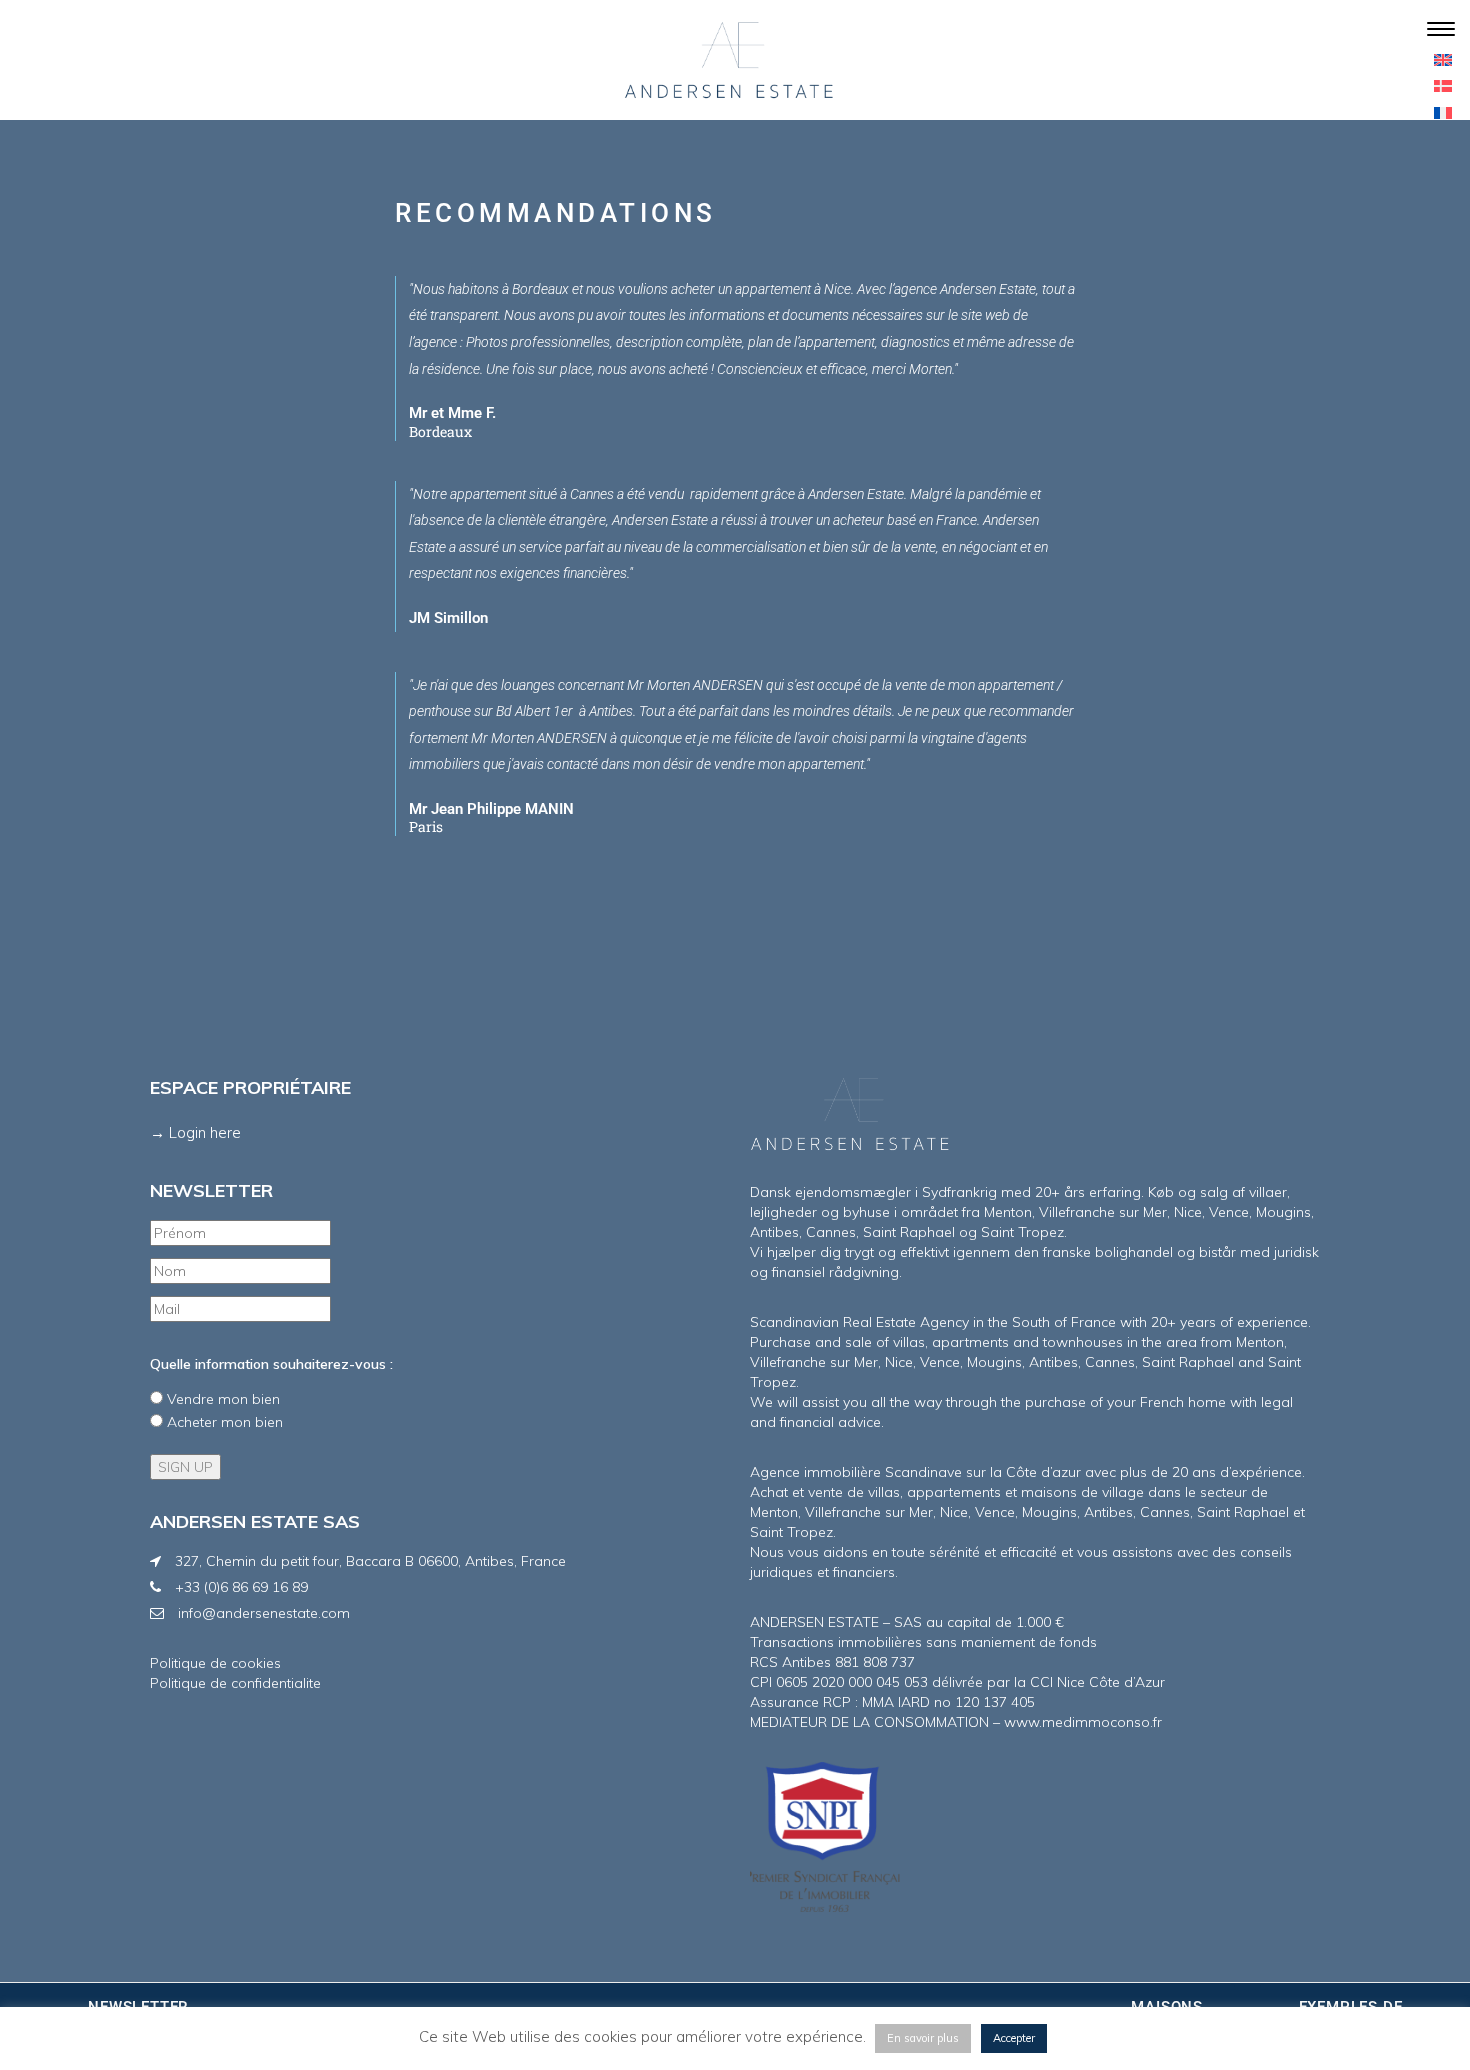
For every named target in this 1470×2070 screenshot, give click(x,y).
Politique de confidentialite (235, 1683)
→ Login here (195, 1132)
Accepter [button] (1014, 2038)
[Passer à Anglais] (1443, 59)
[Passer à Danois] (1443, 85)
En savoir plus (923, 2038)
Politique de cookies (215, 1663)
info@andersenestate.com (264, 1613)
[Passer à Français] (1443, 111)
